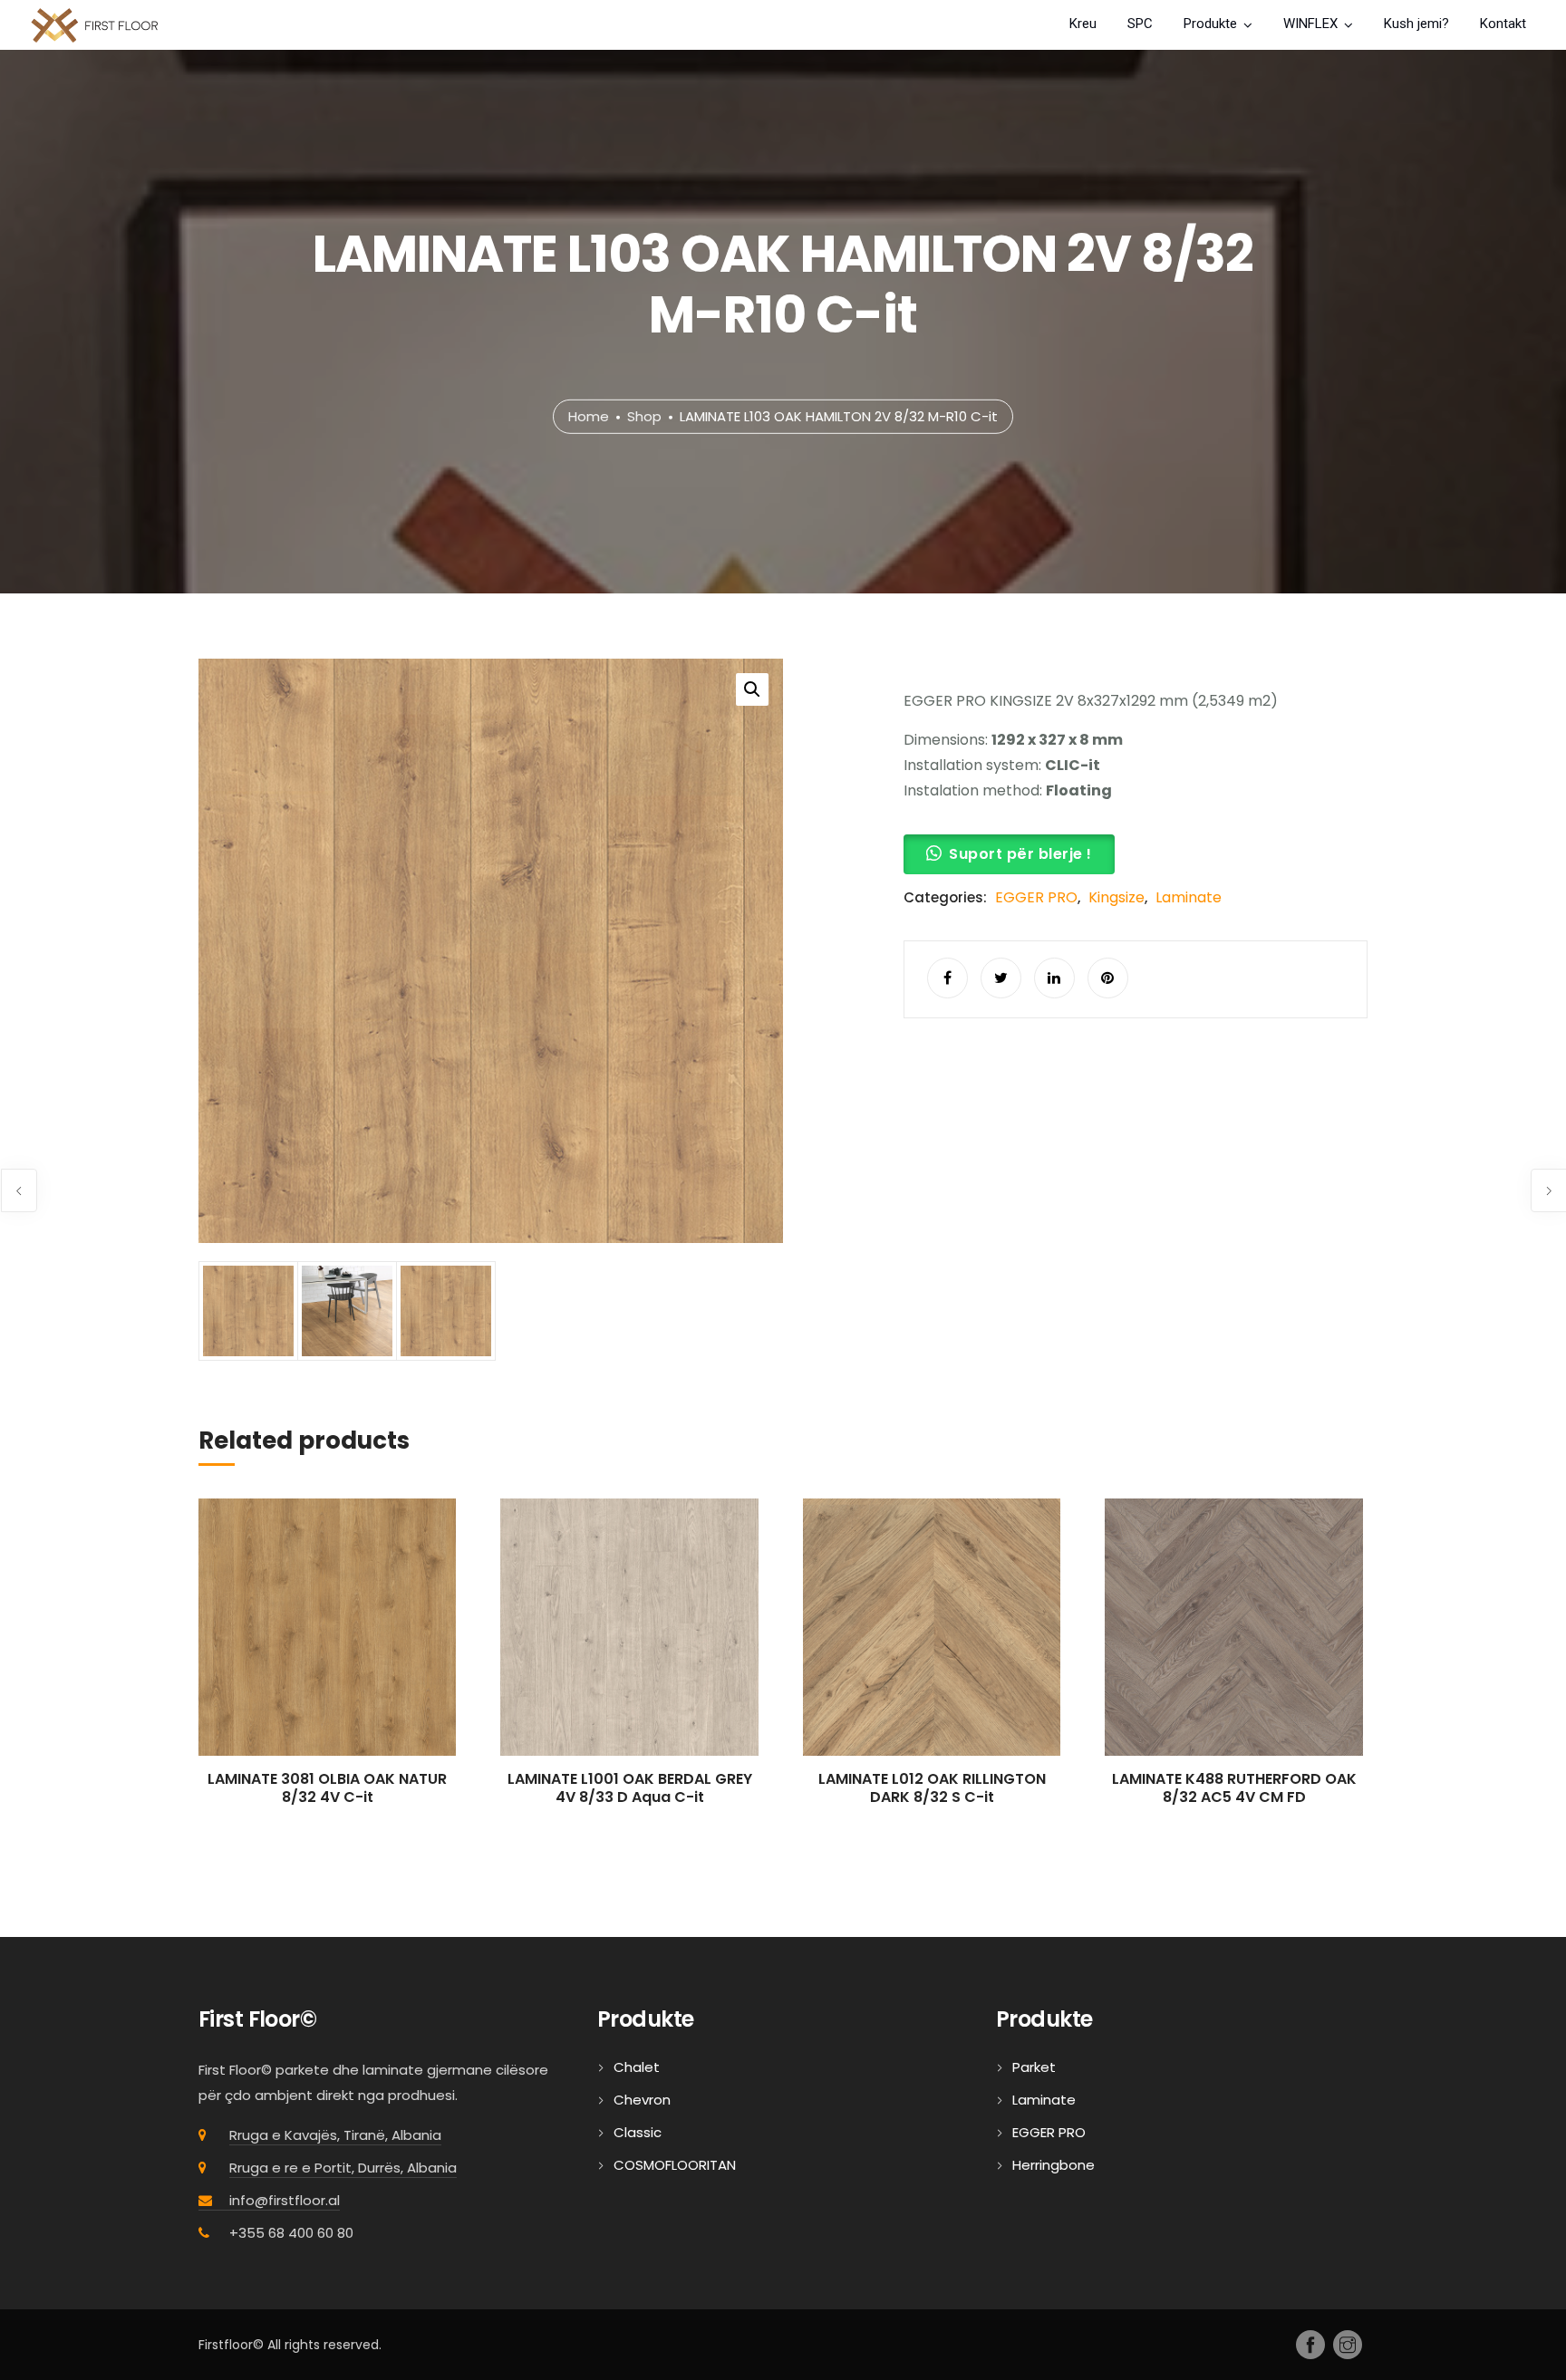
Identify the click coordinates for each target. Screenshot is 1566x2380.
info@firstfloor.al (285, 2200)
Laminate (1189, 897)
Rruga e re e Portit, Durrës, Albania (343, 2168)
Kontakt (1503, 24)
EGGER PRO (1036, 897)
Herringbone (1054, 2165)
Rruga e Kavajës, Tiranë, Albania (335, 2135)
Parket (1034, 2067)
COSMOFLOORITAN (675, 2165)
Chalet (637, 2067)
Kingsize (1116, 897)
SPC (1140, 24)
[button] (752, 689)
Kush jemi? (1416, 24)
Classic (638, 2132)
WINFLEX (1310, 24)
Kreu (1083, 24)
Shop (644, 416)
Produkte (1210, 24)
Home (589, 416)
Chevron (642, 2100)
